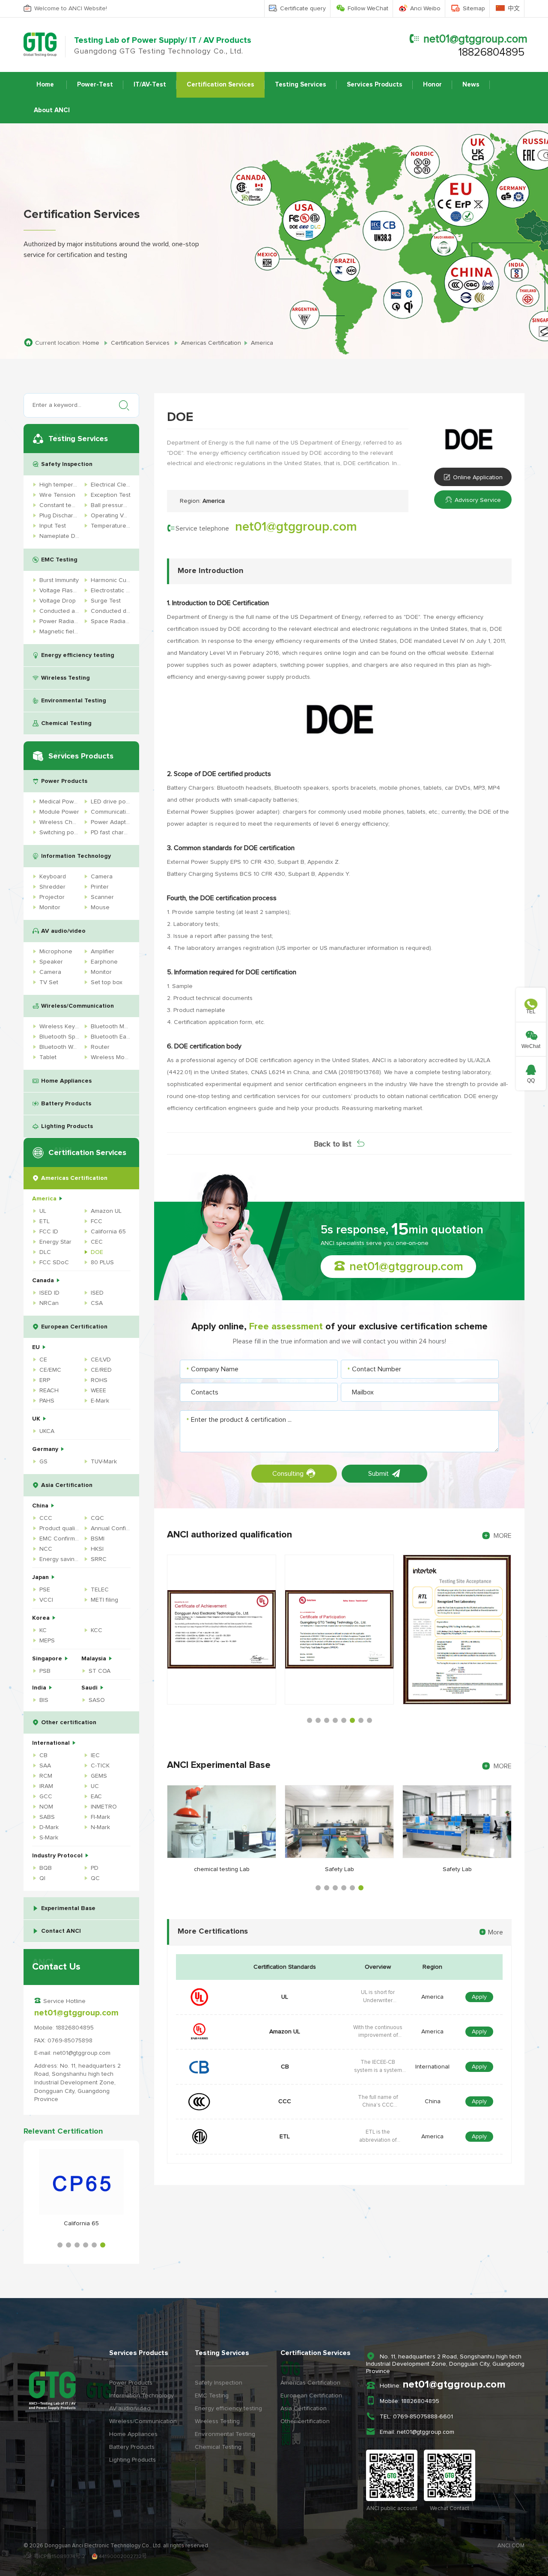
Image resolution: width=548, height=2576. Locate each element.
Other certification (69, 1722)
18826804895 (491, 52)
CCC (285, 2101)
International (52, 1743)
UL (285, 1997)
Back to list (333, 1144)
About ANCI (52, 110)
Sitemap (474, 9)
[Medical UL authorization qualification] (222, 1630)
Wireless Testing (66, 678)
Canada (44, 1281)
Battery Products (66, 1104)
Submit (378, 1474)
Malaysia (95, 1659)
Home (45, 85)
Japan (41, 1577)
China (41, 1506)
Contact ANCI (61, 1931)
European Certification (74, 1327)
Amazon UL (285, 2032)
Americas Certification (74, 1178)
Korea (42, 1618)
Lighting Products (67, 1126)
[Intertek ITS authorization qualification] (339, 1630)
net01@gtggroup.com (475, 39)
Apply (479, 1997)
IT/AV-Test (150, 85)
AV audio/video (63, 931)
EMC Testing (59, 560)
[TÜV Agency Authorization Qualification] (457, 1630)
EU (37, 1347)
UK (37, 1419)
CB (285, 2067)
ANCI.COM (511, 2546)
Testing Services (301, 85)
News (471, 85)
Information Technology (76, 856)
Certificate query (303, 9)
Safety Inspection (67, 464)
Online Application (478, 478)
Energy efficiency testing (78, 655)
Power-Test (95, 85)
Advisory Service (478, 500)
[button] (60, 2245)
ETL (285, 2137)
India (40, 1688)
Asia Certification (67, 1485)
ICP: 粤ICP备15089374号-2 (54, 2557)
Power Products (64, 781)
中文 (514, 9)
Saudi (90, 1688)
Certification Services (220, 85)
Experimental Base (68, 1908)
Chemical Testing (66, 723)
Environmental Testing (74, 701)
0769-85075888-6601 (423, 2417)
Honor (432, 85)
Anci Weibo (425, 9)
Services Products (375, 85)
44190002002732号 (122, 2557)
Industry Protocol (58, 1856)
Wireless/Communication (77, 1006)
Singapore (48, 1659)
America (45, 1199)
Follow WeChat (368, 9)
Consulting (288, 1474)
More (496, 1932)
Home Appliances (66, 1081)
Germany (46, 1449)
